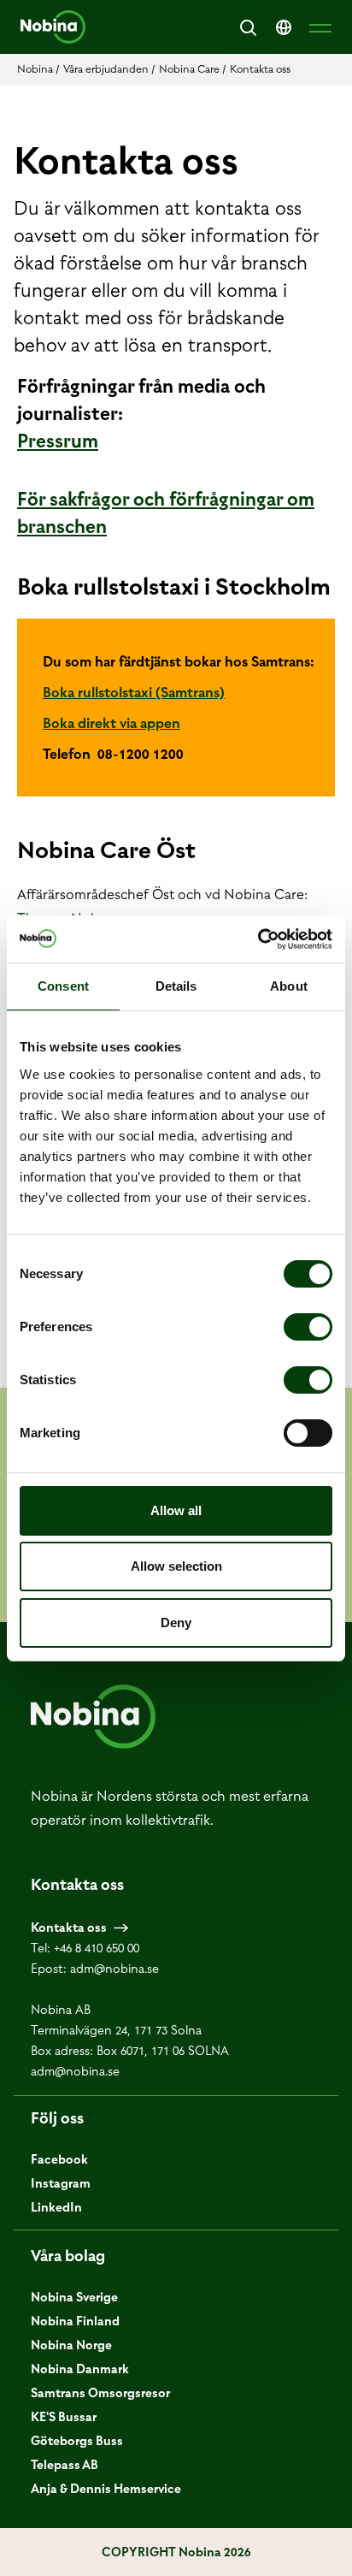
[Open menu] (320, 27)
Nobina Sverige (74, 2297)
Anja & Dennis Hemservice (106, 2489)
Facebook (59, 2159)
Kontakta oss (69, 1928)
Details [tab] (176, 986)
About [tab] (289, 986)
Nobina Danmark (80, 2369)
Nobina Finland (75, 2321)
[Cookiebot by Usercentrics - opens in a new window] (258, 939)
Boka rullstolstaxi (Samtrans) (134, 692)
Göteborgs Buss (77, 2441)
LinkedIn (56, 2207)
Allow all (176, 1510)
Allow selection (176, 1566)
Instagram (61, 2183)
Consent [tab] (63, 986)
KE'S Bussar (64, 2417)
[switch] (308, 1327)
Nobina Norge (71, 2345)
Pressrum (58, 441)
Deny (176, 1623)
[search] (248, 27)
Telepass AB (65, 2465)
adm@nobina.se (114, 1969)
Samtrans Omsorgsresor (100, 2393)
